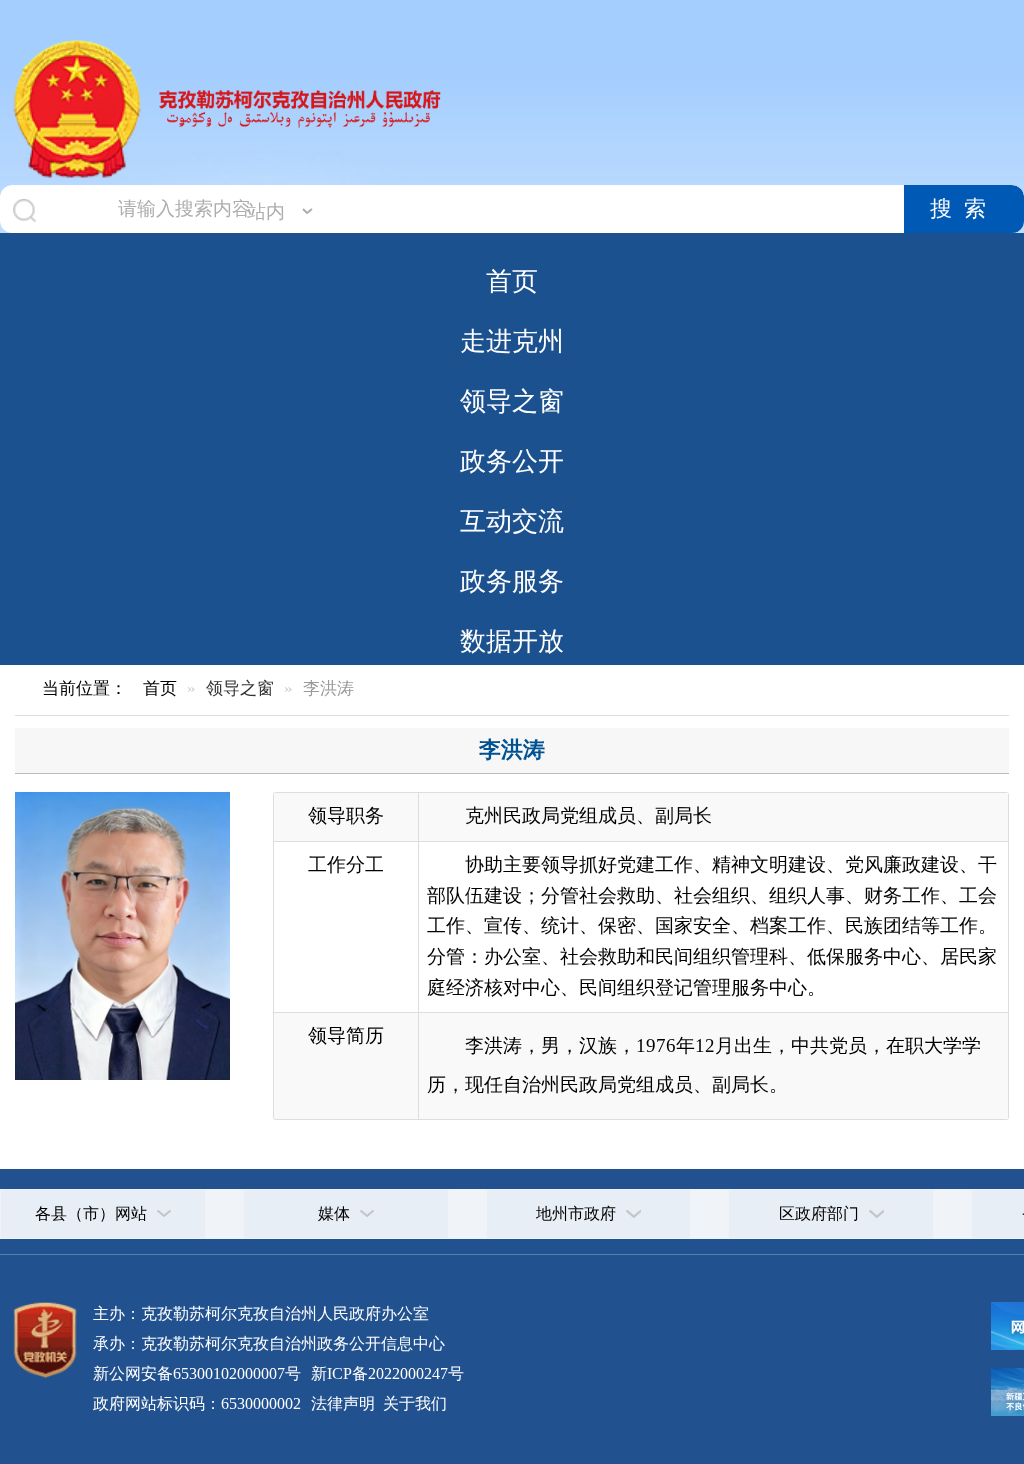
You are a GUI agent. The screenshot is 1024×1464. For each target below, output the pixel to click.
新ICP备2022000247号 (385, 1373)
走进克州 (512, 341)
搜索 (964, 209)
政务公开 (512, 461)
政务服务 (512, 581)
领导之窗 (512, 401)
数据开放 (512, 641)
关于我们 (413, 1403)
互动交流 (512, 521)
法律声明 (343, 1403)
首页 (512, 281)
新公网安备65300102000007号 (197, 1373)
